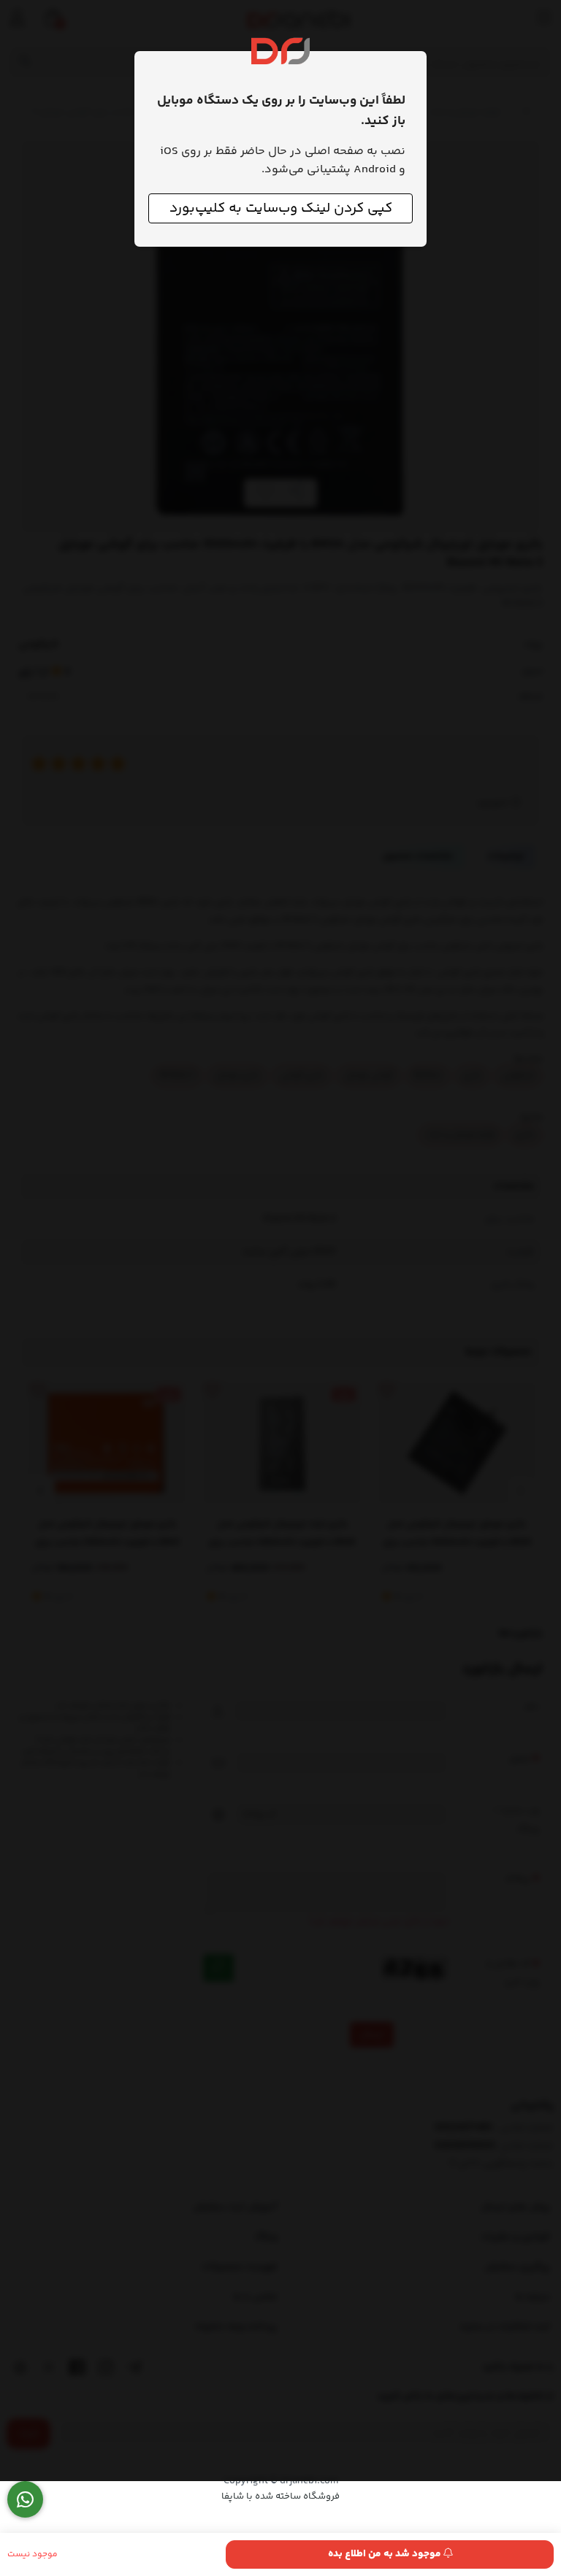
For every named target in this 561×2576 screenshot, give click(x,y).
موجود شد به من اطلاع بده (386, 2554)
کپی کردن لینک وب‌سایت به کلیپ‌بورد (281, 208)
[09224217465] (25, 2500)
